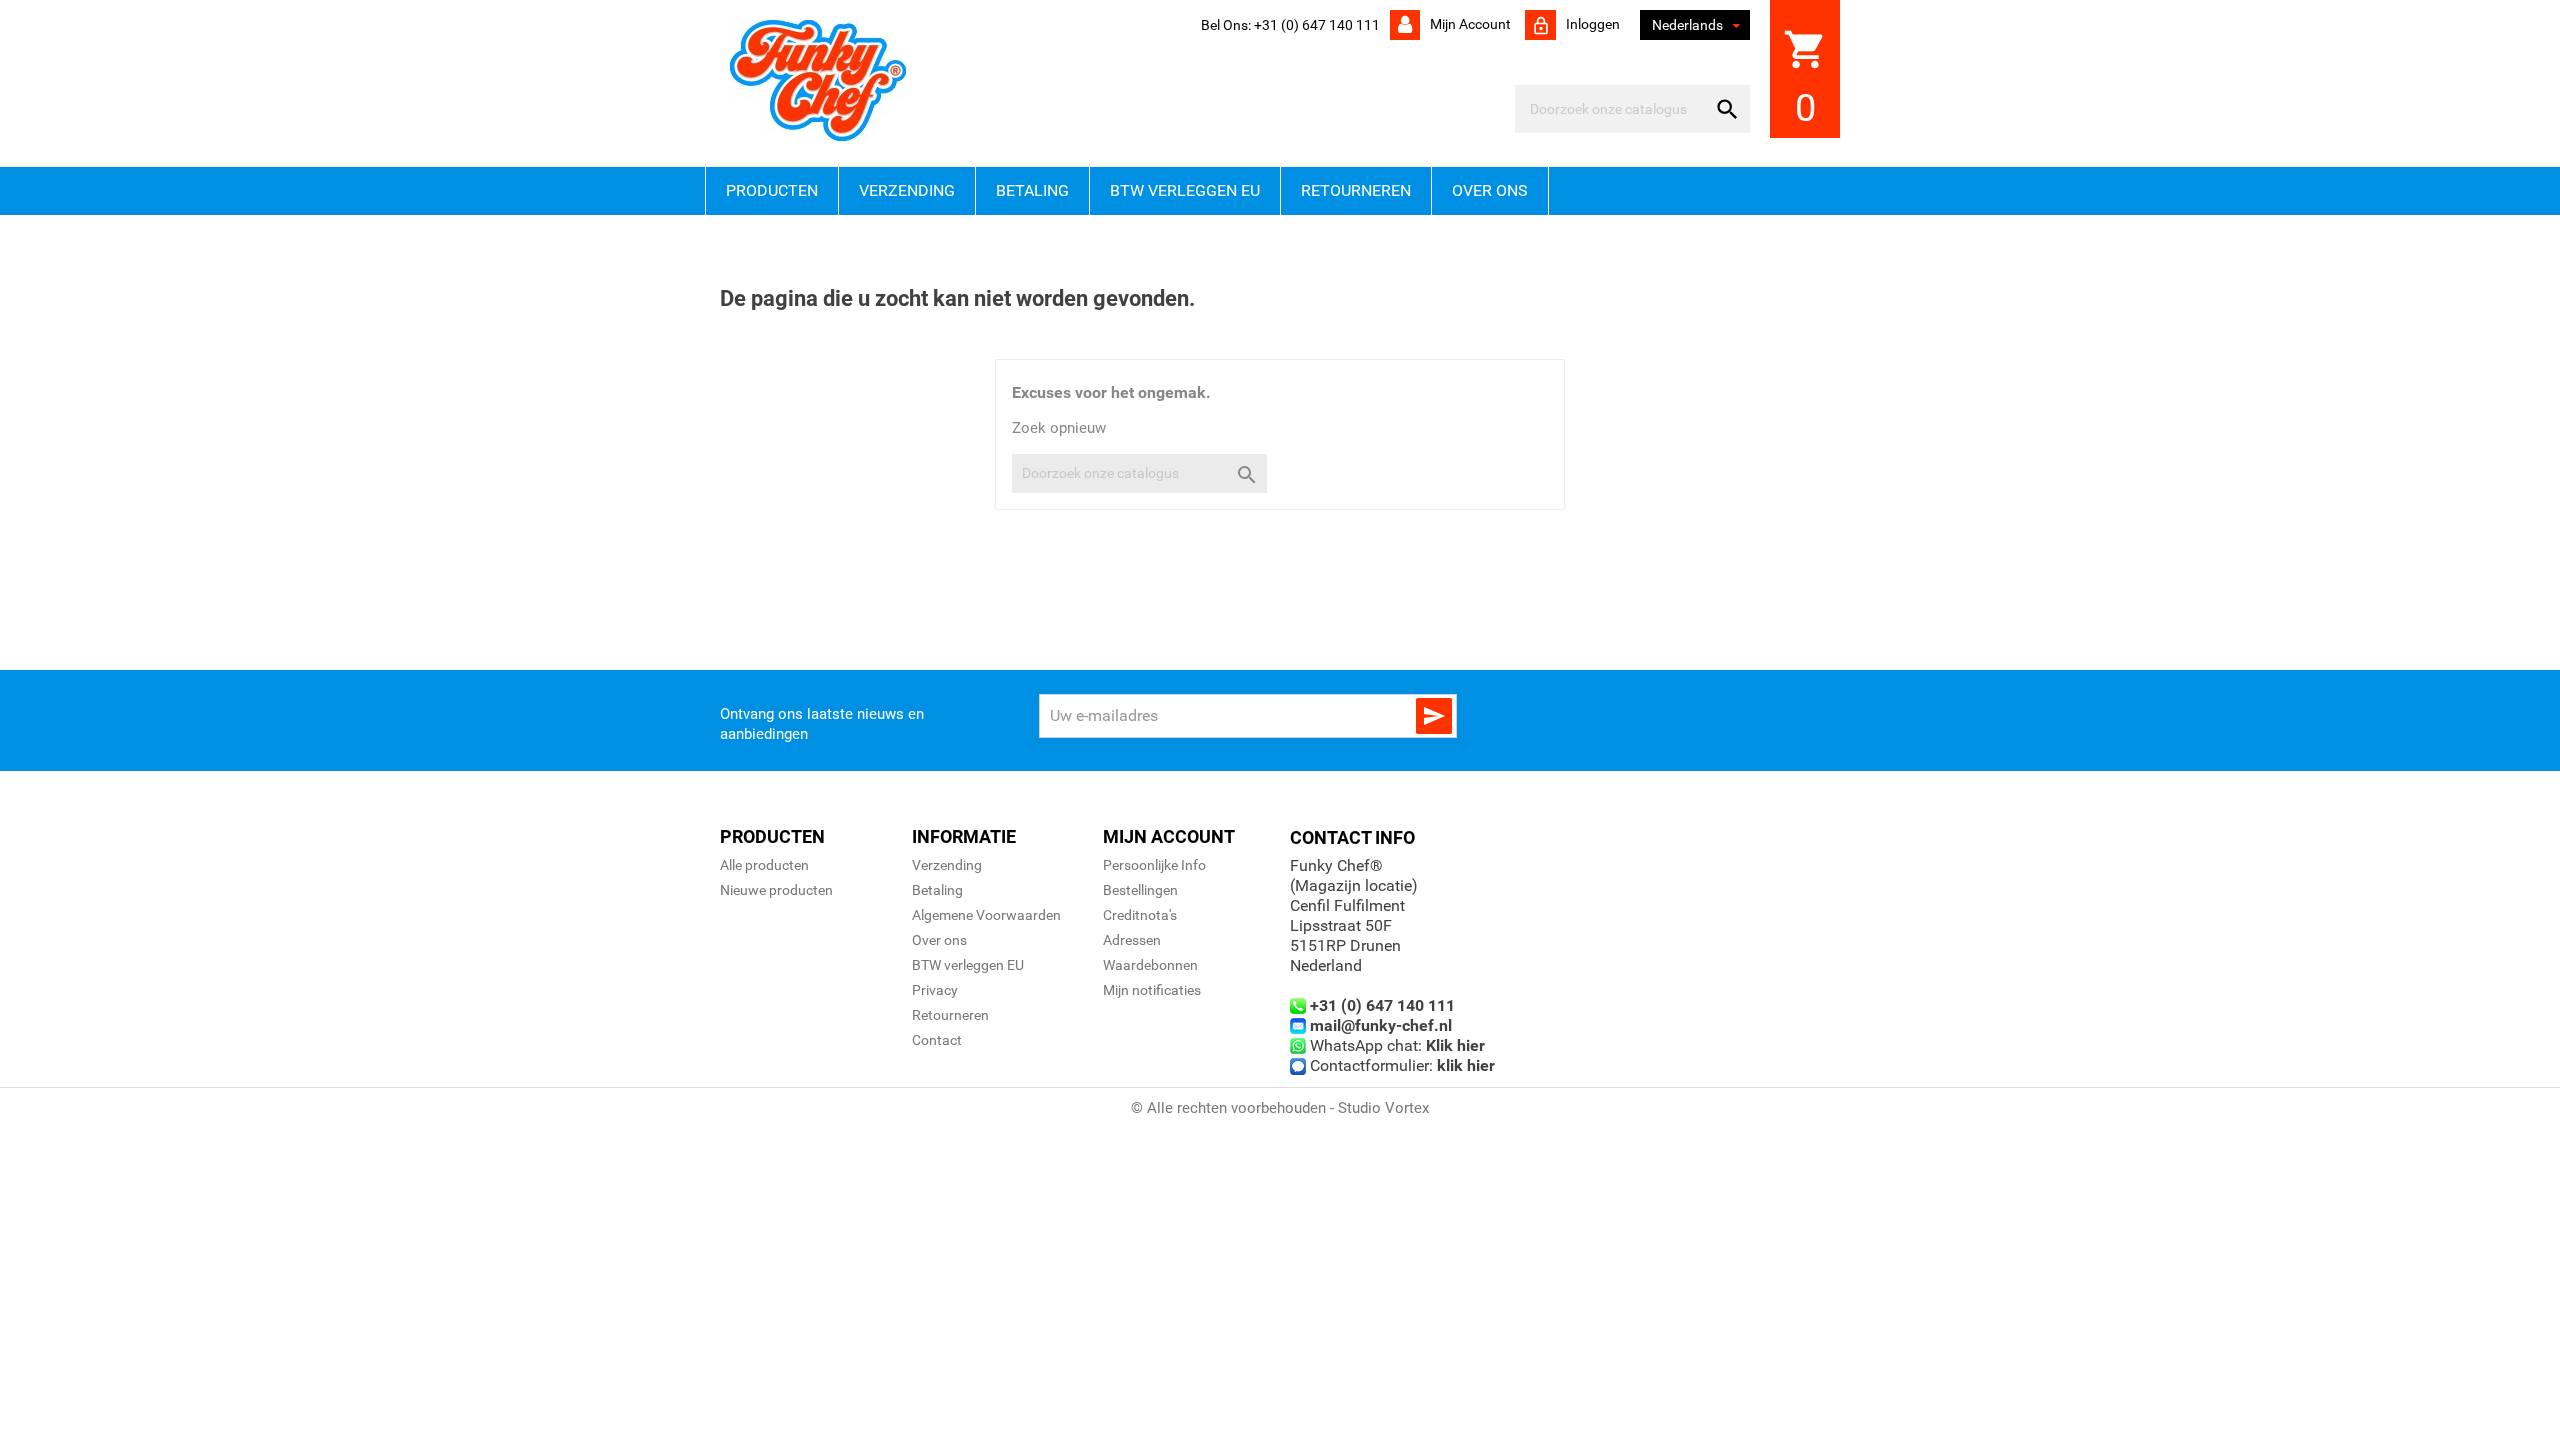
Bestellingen (1140, 890)
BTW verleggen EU (1185, 190)
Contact (937, 1040)
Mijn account (1469, 24)
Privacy (935, 990)
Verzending (907, 190)
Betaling (1032, 190)
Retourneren (1356, 190)
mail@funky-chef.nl (1381, 1025)
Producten (772, 190)
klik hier (1466, 1065)
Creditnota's (1140, 915)
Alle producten (764, 865)
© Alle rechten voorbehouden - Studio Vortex (1280, 1108)
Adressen (1132, 940)
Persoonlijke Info (1154, 865)
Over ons (1490, 190)
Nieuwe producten (776, 890)
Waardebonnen (1150, 965)
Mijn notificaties (1152, 990)
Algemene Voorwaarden (986, 915)
